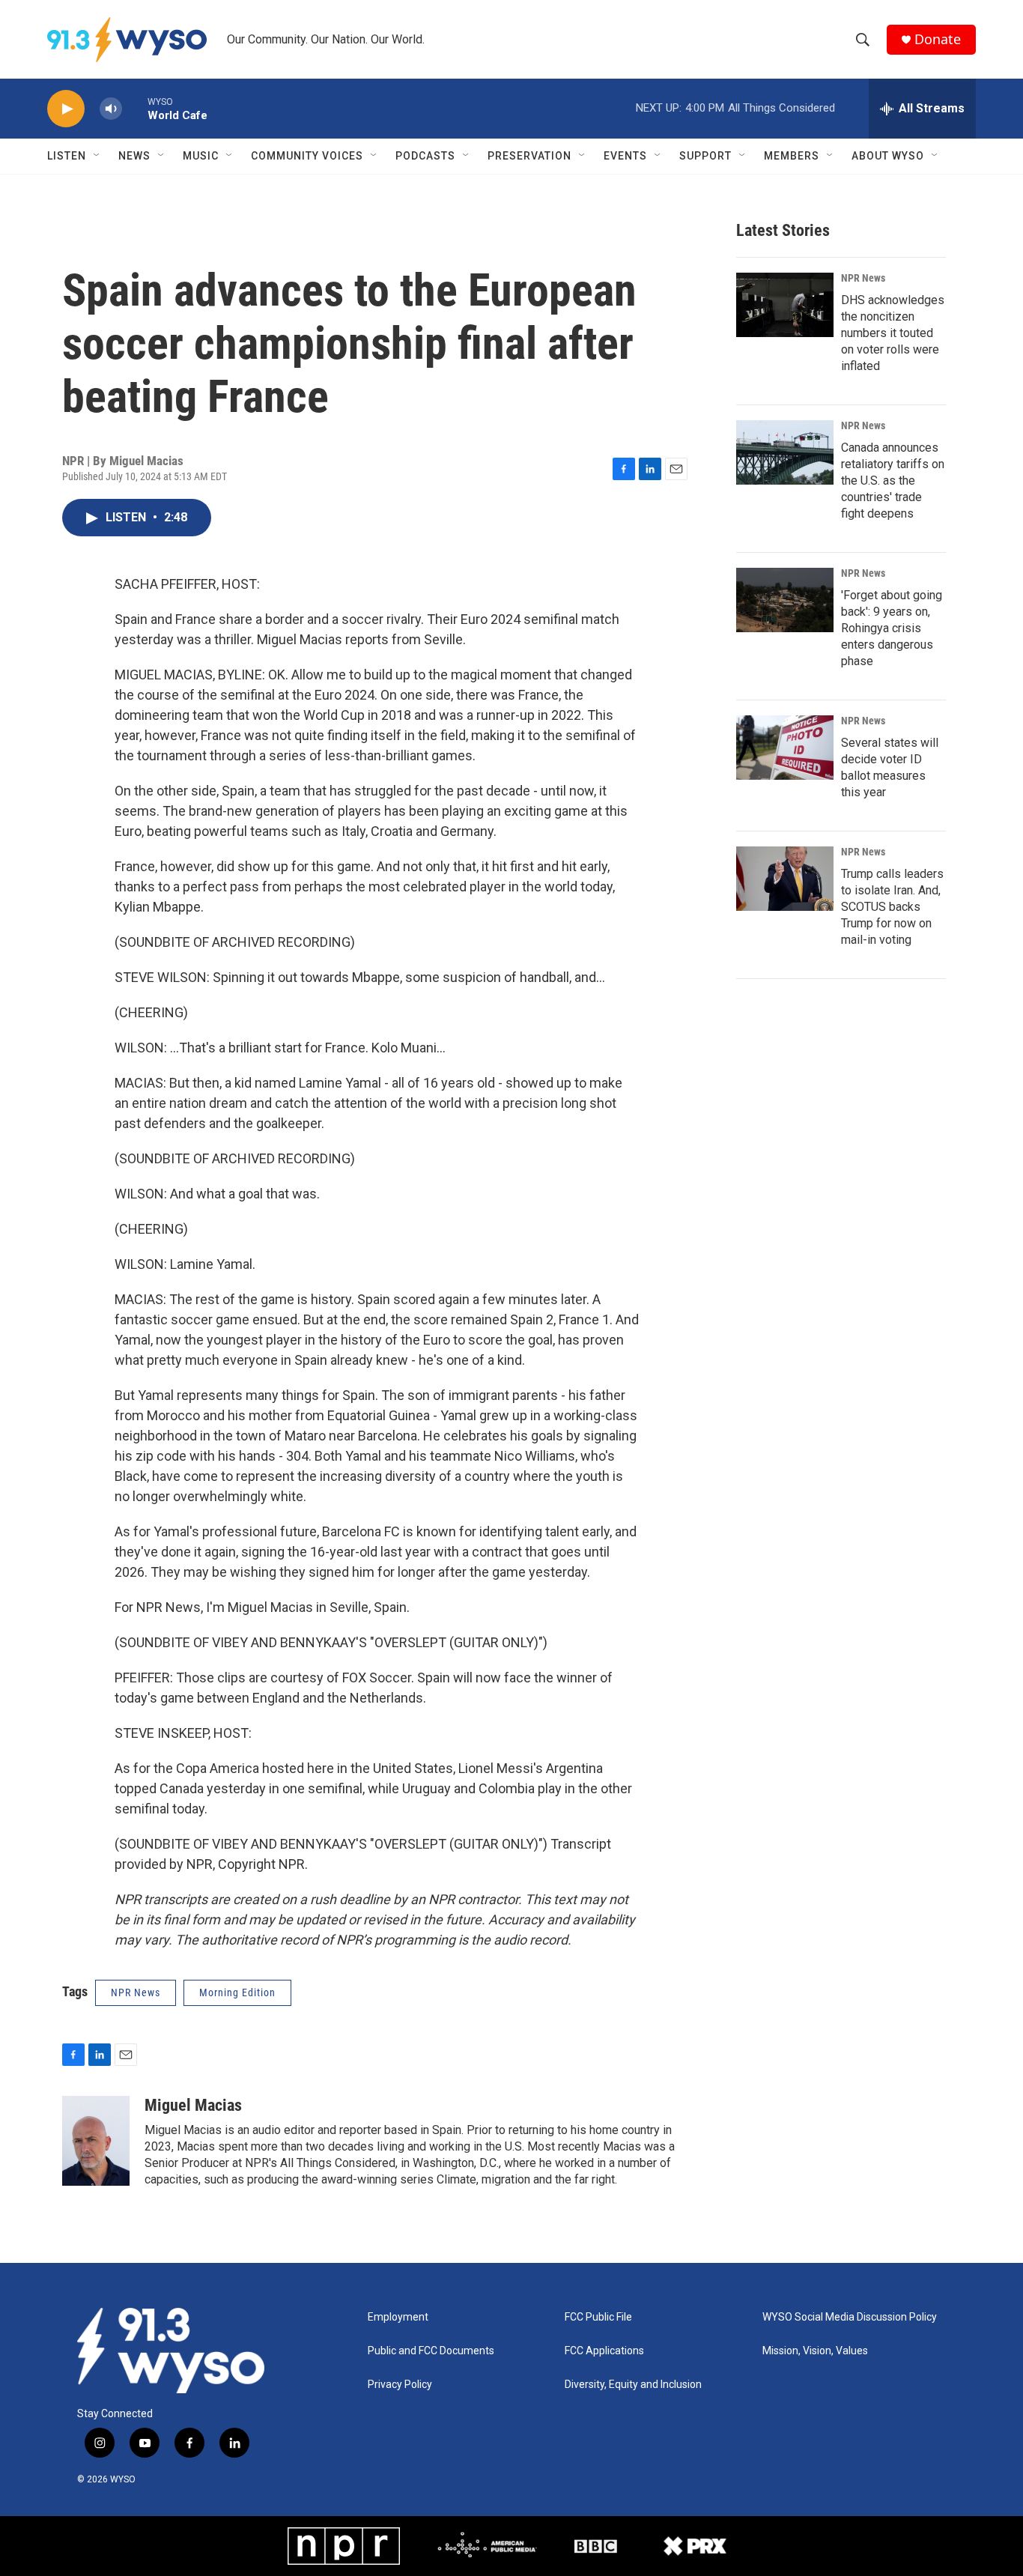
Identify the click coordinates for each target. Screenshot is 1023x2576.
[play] (66, 109)
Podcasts (425, 156)
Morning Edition (237, 1992)
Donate (938, 39)
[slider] (135, 108)
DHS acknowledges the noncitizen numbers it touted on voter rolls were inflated (893, 333)
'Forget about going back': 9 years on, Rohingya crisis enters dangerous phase (892, 628)
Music (201, 156)
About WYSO (888, 156)
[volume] (111, 109)
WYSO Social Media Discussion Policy (850, 2317)
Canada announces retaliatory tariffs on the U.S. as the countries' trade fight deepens (893, 481)
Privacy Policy (400, 2385)
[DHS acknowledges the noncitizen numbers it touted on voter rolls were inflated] (785, 305)
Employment (398, 2317)
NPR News (863, 278)
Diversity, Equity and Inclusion (633, 2385)
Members (792, 156)
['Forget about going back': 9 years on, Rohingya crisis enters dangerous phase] (785, 600)
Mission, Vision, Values (815, 2351)
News (134, 156)
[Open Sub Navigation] (97, 156)
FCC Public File (598, 2317)
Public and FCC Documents (431, 2351)
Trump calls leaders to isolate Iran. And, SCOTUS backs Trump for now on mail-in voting (892, 907)
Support (705, 156)
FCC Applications (604, 2351)
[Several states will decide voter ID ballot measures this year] (785, 748)
